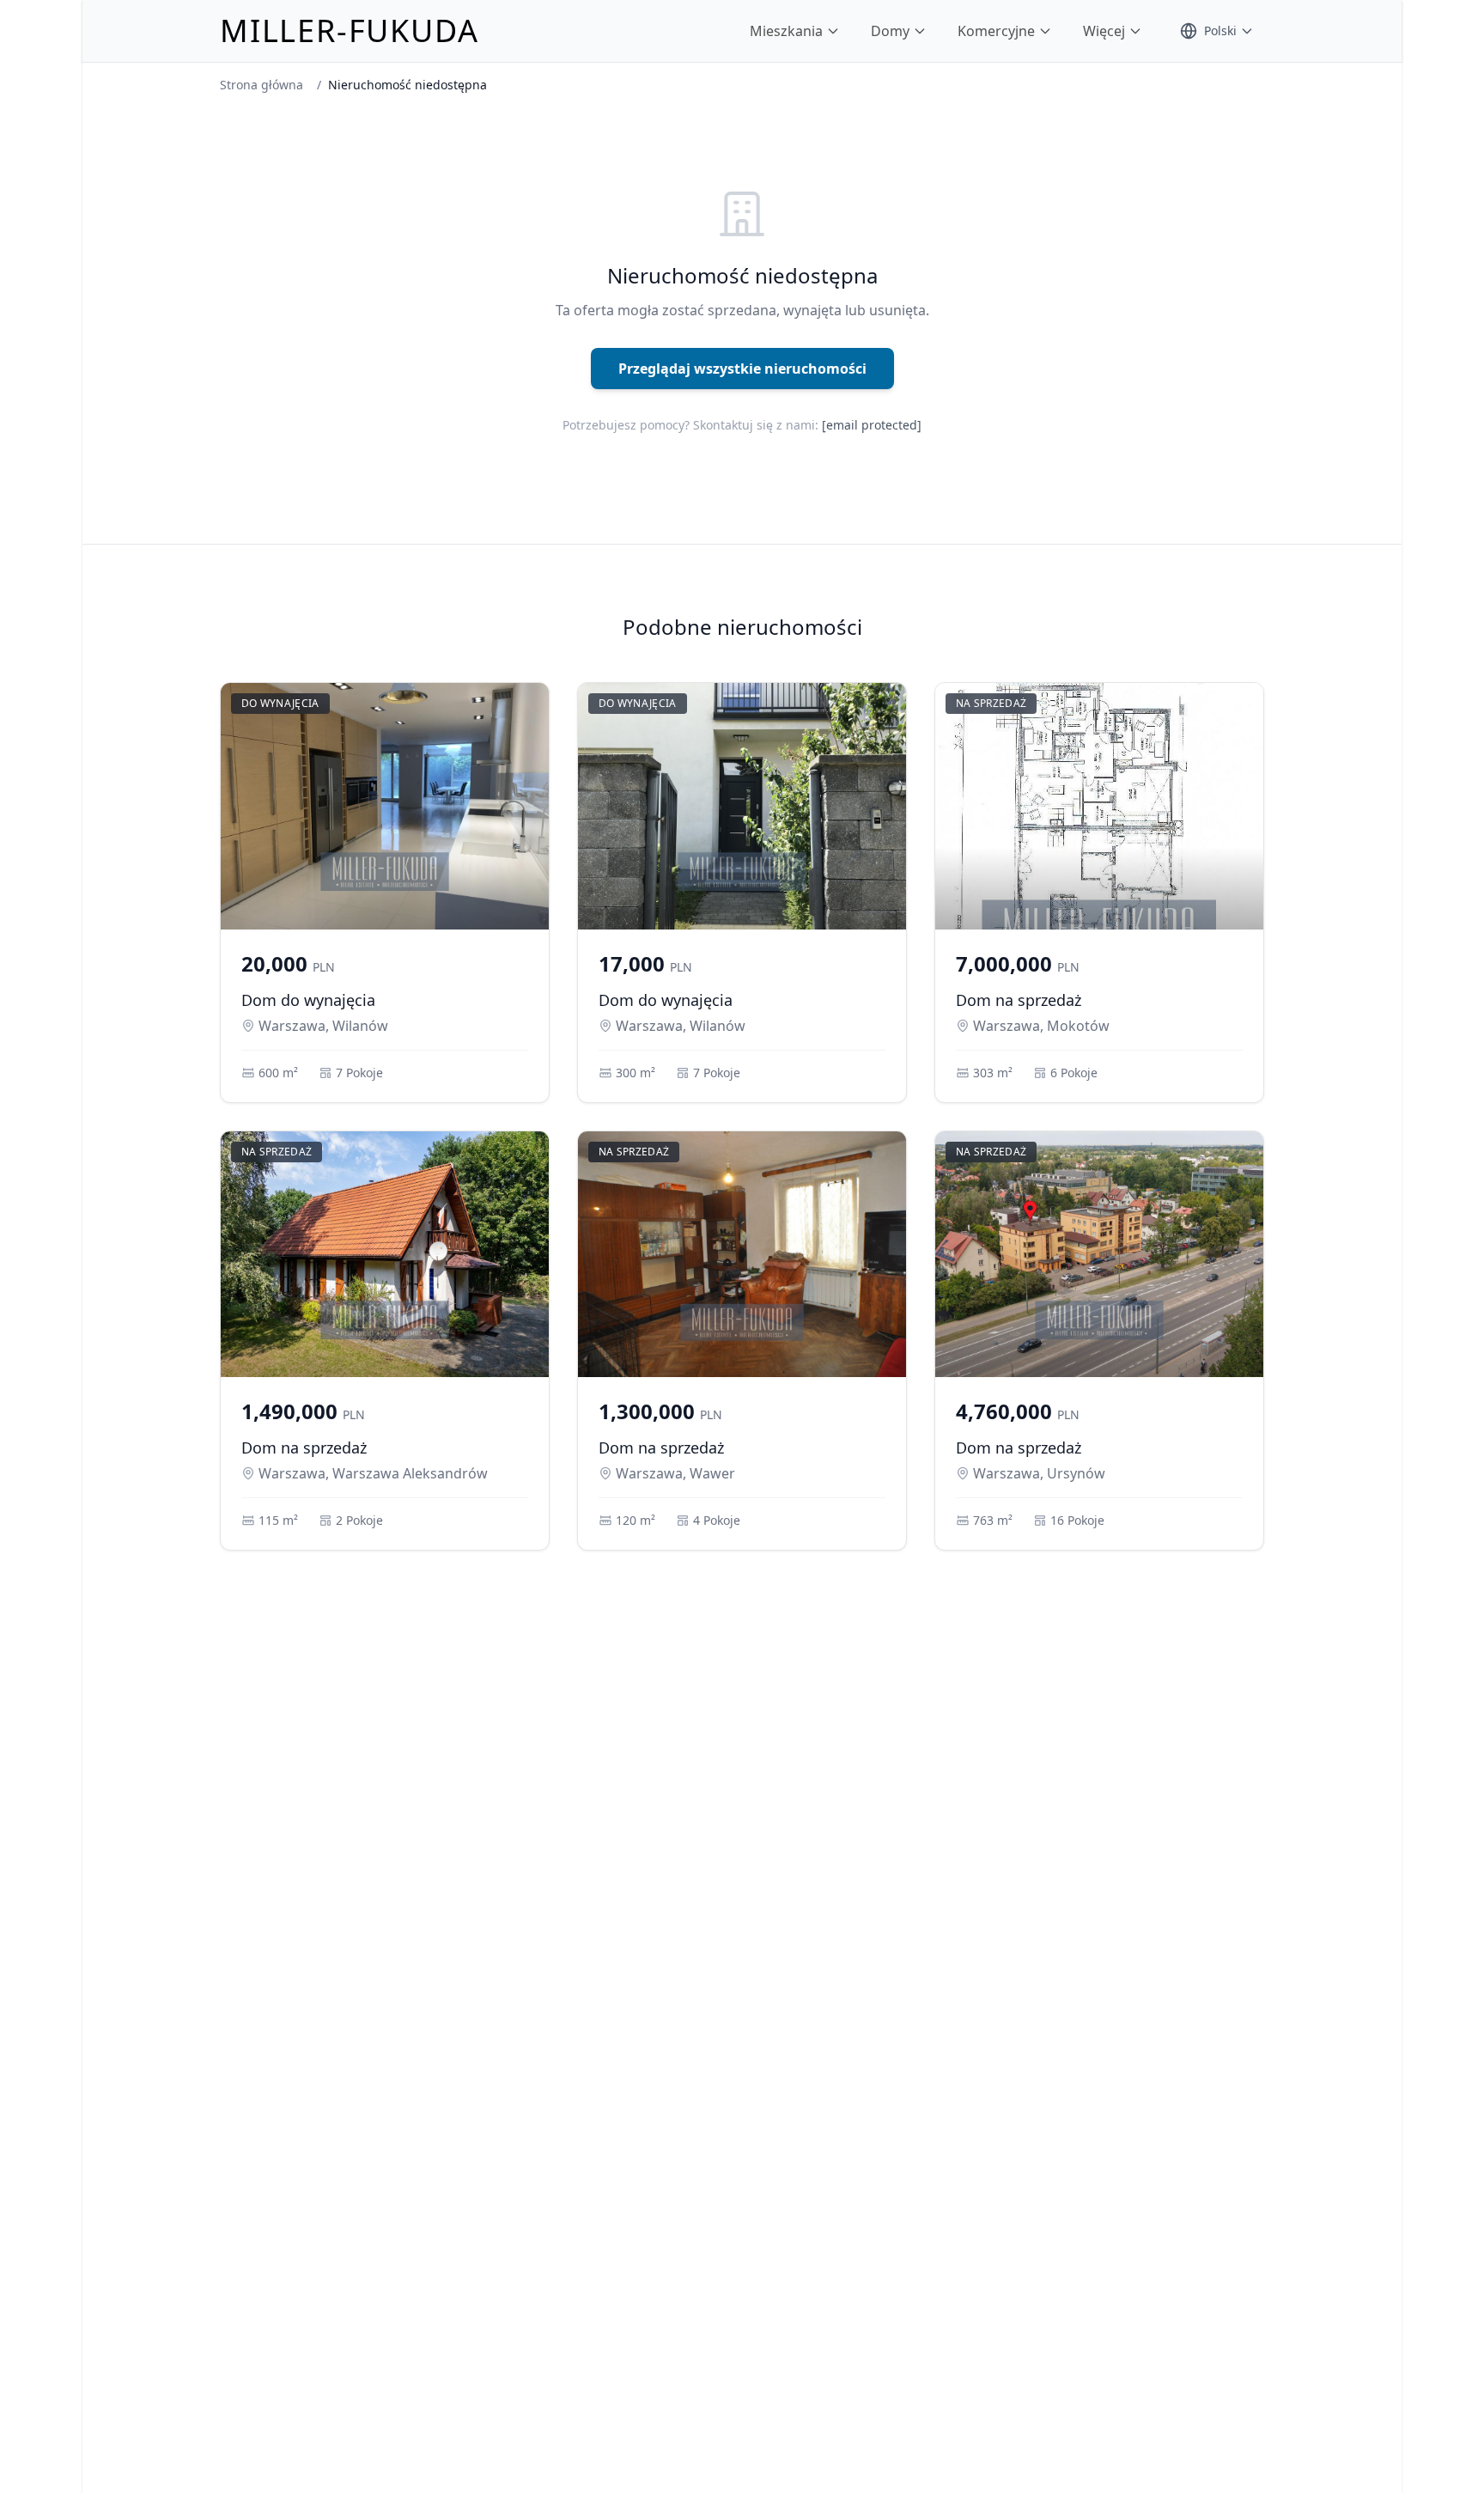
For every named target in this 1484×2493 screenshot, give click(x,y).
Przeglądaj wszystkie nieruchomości (742, 369)
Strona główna (262, 85)
